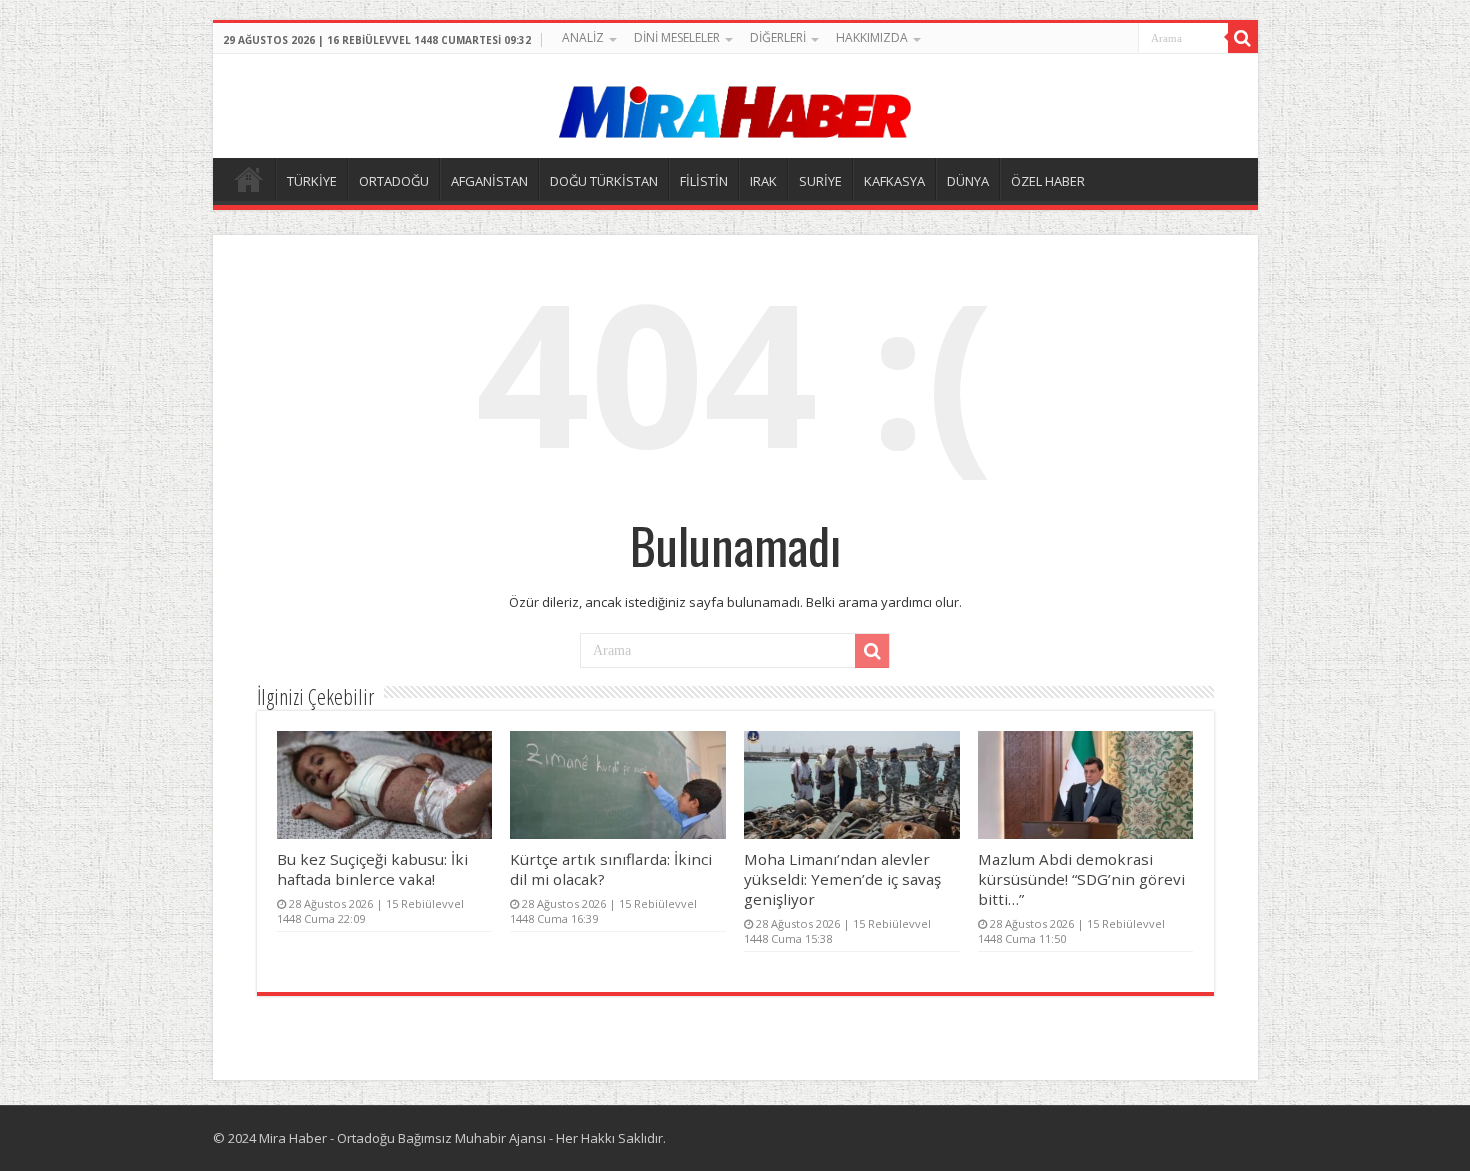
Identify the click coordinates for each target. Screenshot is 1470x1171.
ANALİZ (583, 37)
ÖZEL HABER (1048, 181)
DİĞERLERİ (778, 37)
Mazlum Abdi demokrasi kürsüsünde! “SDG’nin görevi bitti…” (1081, 879)
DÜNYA (968, 181)
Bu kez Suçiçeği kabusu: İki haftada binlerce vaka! (372, 869)
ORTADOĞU (394, 181)
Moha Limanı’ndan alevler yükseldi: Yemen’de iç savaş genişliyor (842, 879)
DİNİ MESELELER (677, 37)
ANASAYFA (249, 179)
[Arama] (1243, 38)
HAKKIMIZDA (872, 37)
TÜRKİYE (312, 181)
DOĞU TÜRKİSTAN (604, 181)
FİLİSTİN (704, 181)
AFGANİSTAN (489, 181)
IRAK (763, 181)
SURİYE (820, 181)
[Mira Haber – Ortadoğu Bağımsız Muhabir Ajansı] (735, 105)
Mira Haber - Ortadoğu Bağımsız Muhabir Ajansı (402, 1138)
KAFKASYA (894, 181)
